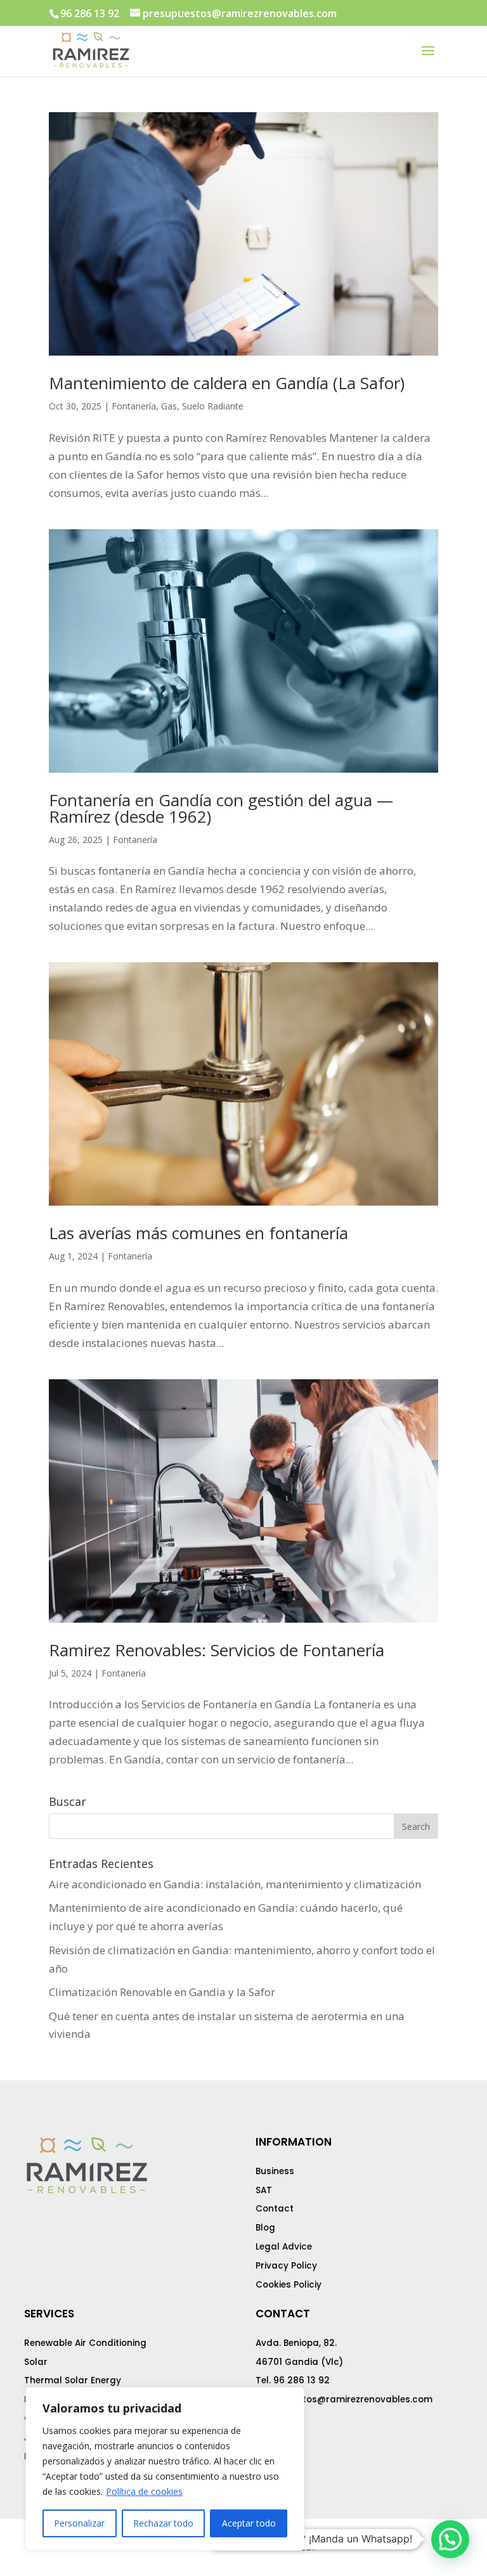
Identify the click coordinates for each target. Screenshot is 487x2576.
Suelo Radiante (213, 406)
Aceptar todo (249, 2523)
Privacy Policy (286, 2266)
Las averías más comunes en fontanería (198, 1233)
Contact (275, 2209)
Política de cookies (144, 2491)
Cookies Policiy (289, 2285)
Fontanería (134, 406)
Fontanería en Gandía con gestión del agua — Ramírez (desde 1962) (221, 808)
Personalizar (79, 2523)
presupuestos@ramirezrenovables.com (344, 2399)
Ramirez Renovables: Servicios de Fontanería (217, 1650)
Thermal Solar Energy (73, 2380)
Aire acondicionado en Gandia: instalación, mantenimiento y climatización (235, 1884)
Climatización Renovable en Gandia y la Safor (162, 1992)
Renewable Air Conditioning (85, 2343)
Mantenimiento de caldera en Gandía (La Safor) (227, 383)
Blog (265, 2228)
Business (275, 2171)
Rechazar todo (163, 2523)
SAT (264, 2190)
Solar (36, 2362)
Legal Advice (284, 2247)
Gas (169, 406)
